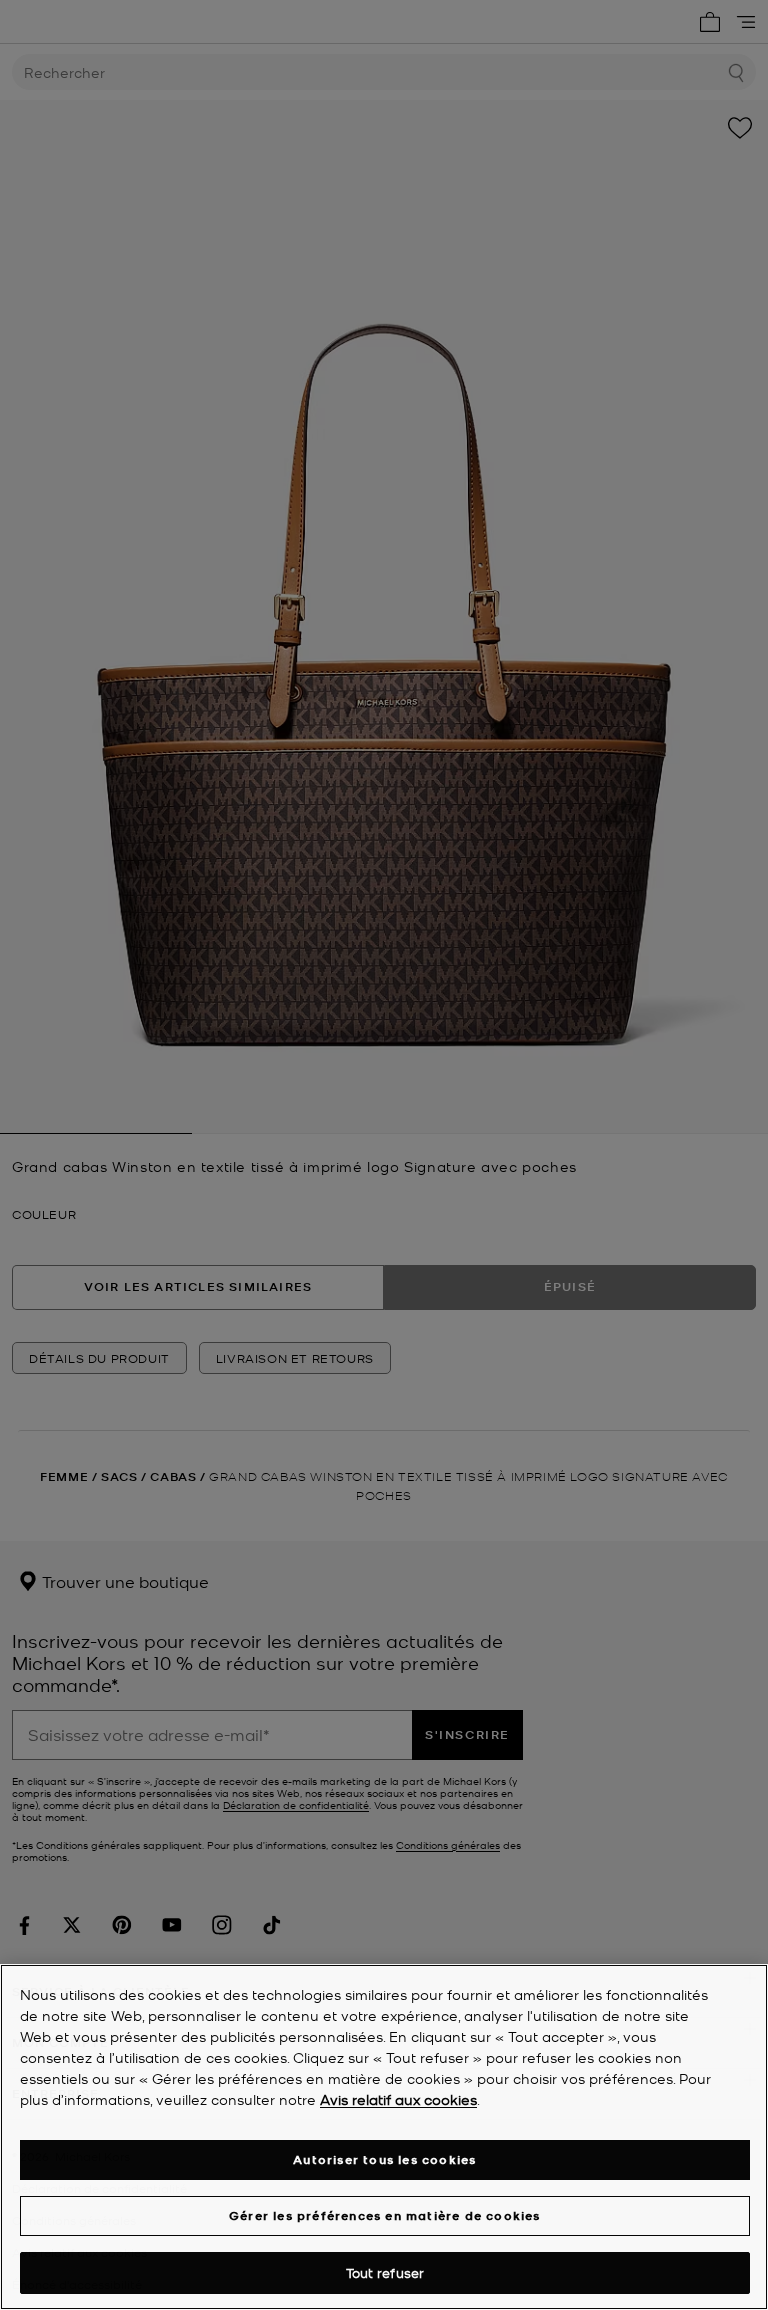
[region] (384, 2137)
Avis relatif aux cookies (398, 2099)
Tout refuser (385, 2272)
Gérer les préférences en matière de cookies (385, 2215)
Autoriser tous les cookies (384, 2159)
